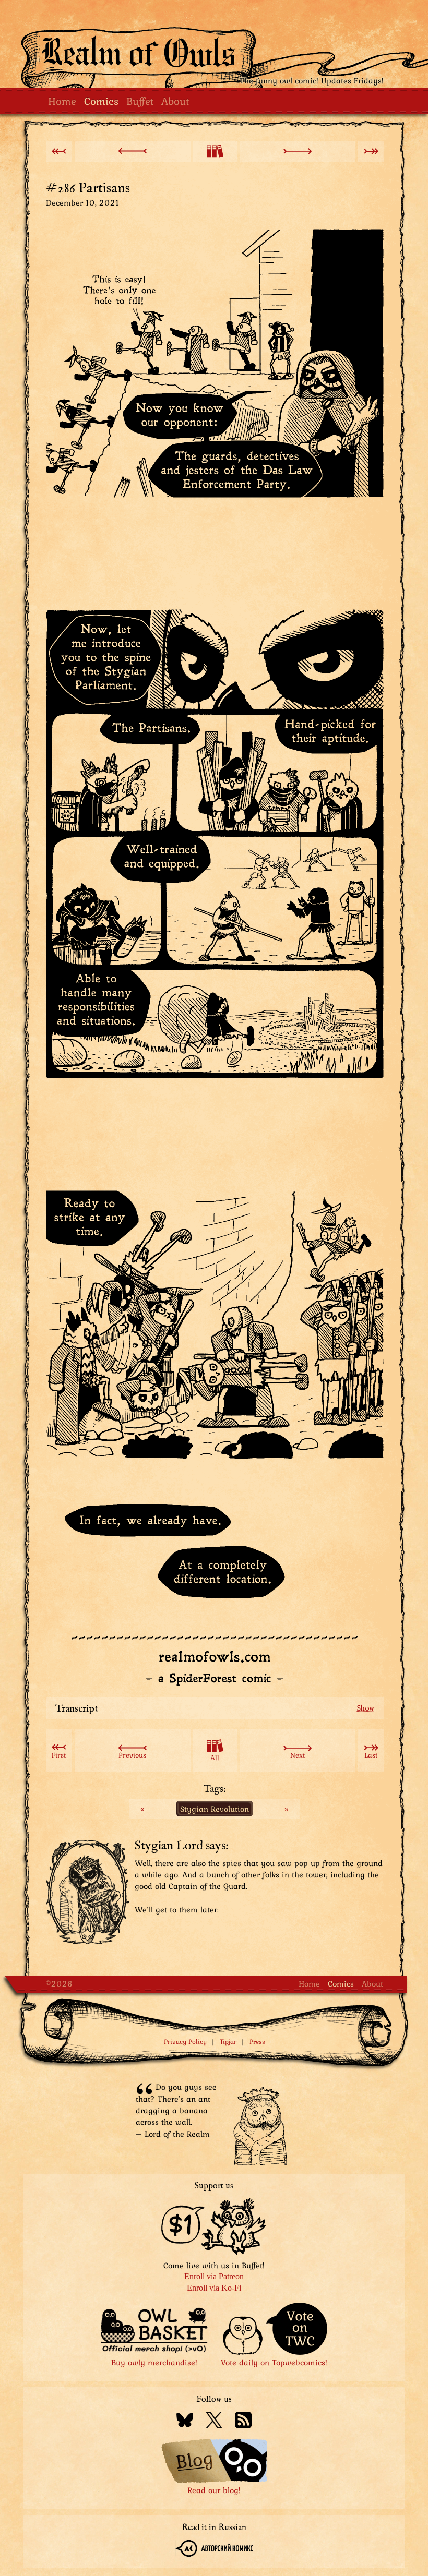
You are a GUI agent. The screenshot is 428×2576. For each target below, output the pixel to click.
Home (62, 101)
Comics (101, 101)
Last (371, 1755)
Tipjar (228, 2042)
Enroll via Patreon (214, 2276)
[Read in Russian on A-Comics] (214, 2550)
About (175, 101)
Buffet (140, 101)
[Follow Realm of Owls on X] (214, 2422)
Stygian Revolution (215, 1809)
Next (298, 1755)
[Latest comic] (371, 151)
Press (257, 2042)
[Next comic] (298, 151)
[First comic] (59, 151)
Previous (132, 1755)
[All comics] (215, 151)
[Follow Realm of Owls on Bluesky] (185, 2422)
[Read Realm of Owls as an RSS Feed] (243, 2422)
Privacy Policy (185, 2042)
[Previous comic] (133, 151)
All (215, 1758)
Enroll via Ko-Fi (214, 2288)
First (59, 1755)
